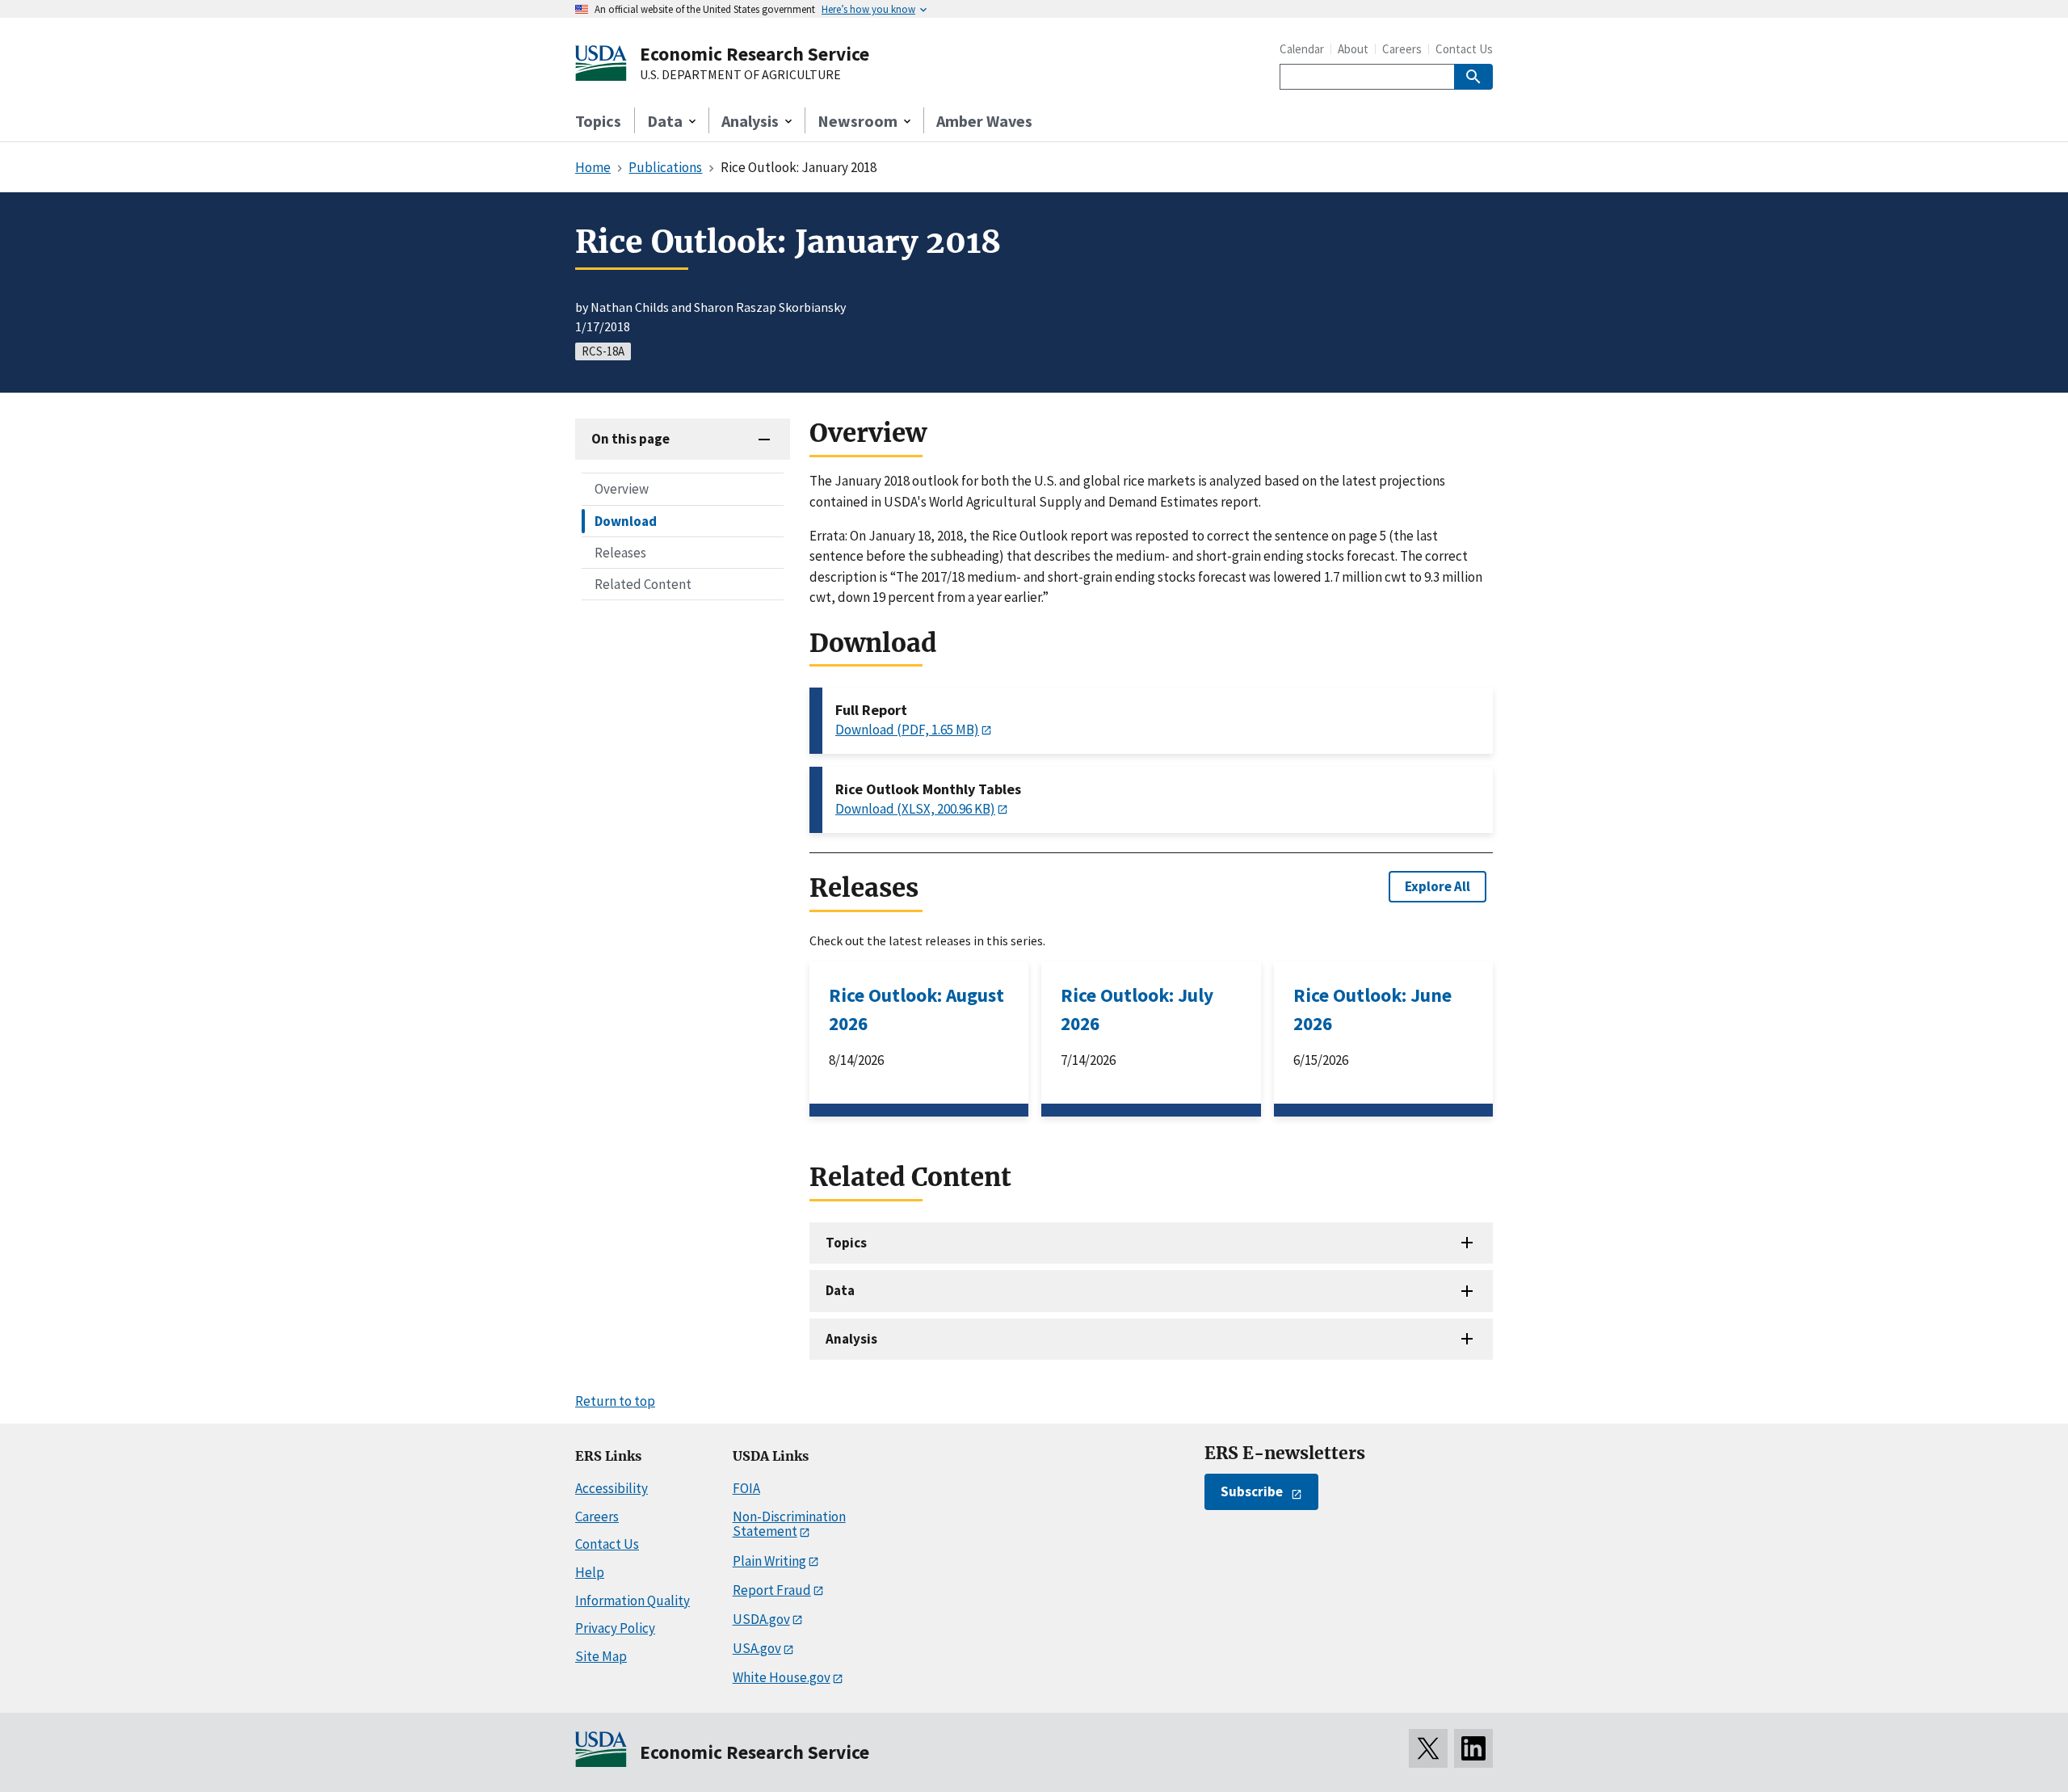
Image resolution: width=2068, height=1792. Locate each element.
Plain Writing (769, 1561)
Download (626, 520)
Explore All (1438, 886)
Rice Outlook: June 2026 (1372, 1009)
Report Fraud (772, 1590)
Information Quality (633, 1601)
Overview (622, 489)
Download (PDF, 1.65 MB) (907, 730)
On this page (630, 439)
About (1353, 49)
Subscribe (1252, 1491)
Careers (1402, 49)
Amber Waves (984, 121)
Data (840, 1290)
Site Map (601, 1656)
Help (590, 1572)
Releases (620, 552)
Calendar (1302, 49)
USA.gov (757, 1648)
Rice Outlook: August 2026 (916, 1009)
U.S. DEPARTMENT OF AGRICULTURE (740, 75)
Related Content (643, 583)
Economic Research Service (754, 54)
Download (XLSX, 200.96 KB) (915, 809)
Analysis (851, 1339)
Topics (598, 121)
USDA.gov (761, 1619)
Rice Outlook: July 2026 (1137, 1009)
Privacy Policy (615, 1628)
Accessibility (612, 1488)
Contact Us (1464, 49)
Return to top (615, 1401)
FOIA (746, 1488)
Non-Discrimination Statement (789, 1524)
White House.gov (782, 1677)
